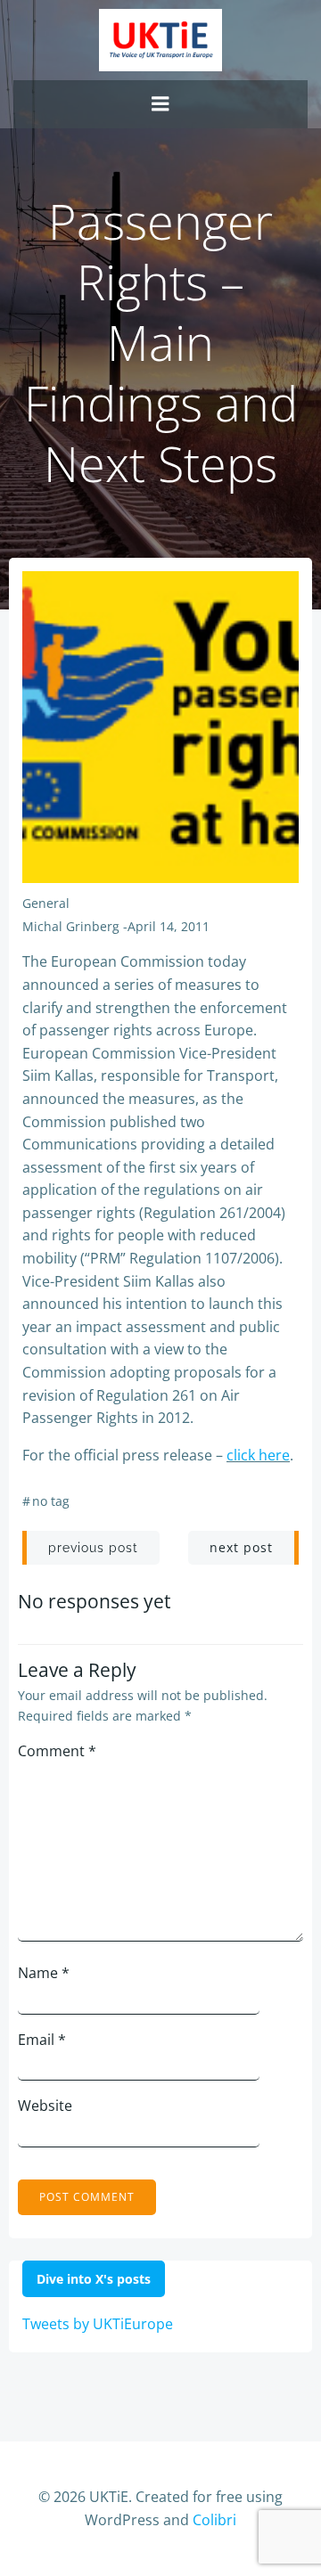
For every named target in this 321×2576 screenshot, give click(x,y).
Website (45, 2106)
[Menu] (160, 104)
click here (258, 1455)
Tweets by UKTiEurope (98, 2324)
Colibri (214, 2520)
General (46, 903)
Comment (57, 1751)
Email (42, 2040)
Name (44, 1973)
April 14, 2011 (169, 926)
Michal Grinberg (71, 926)
